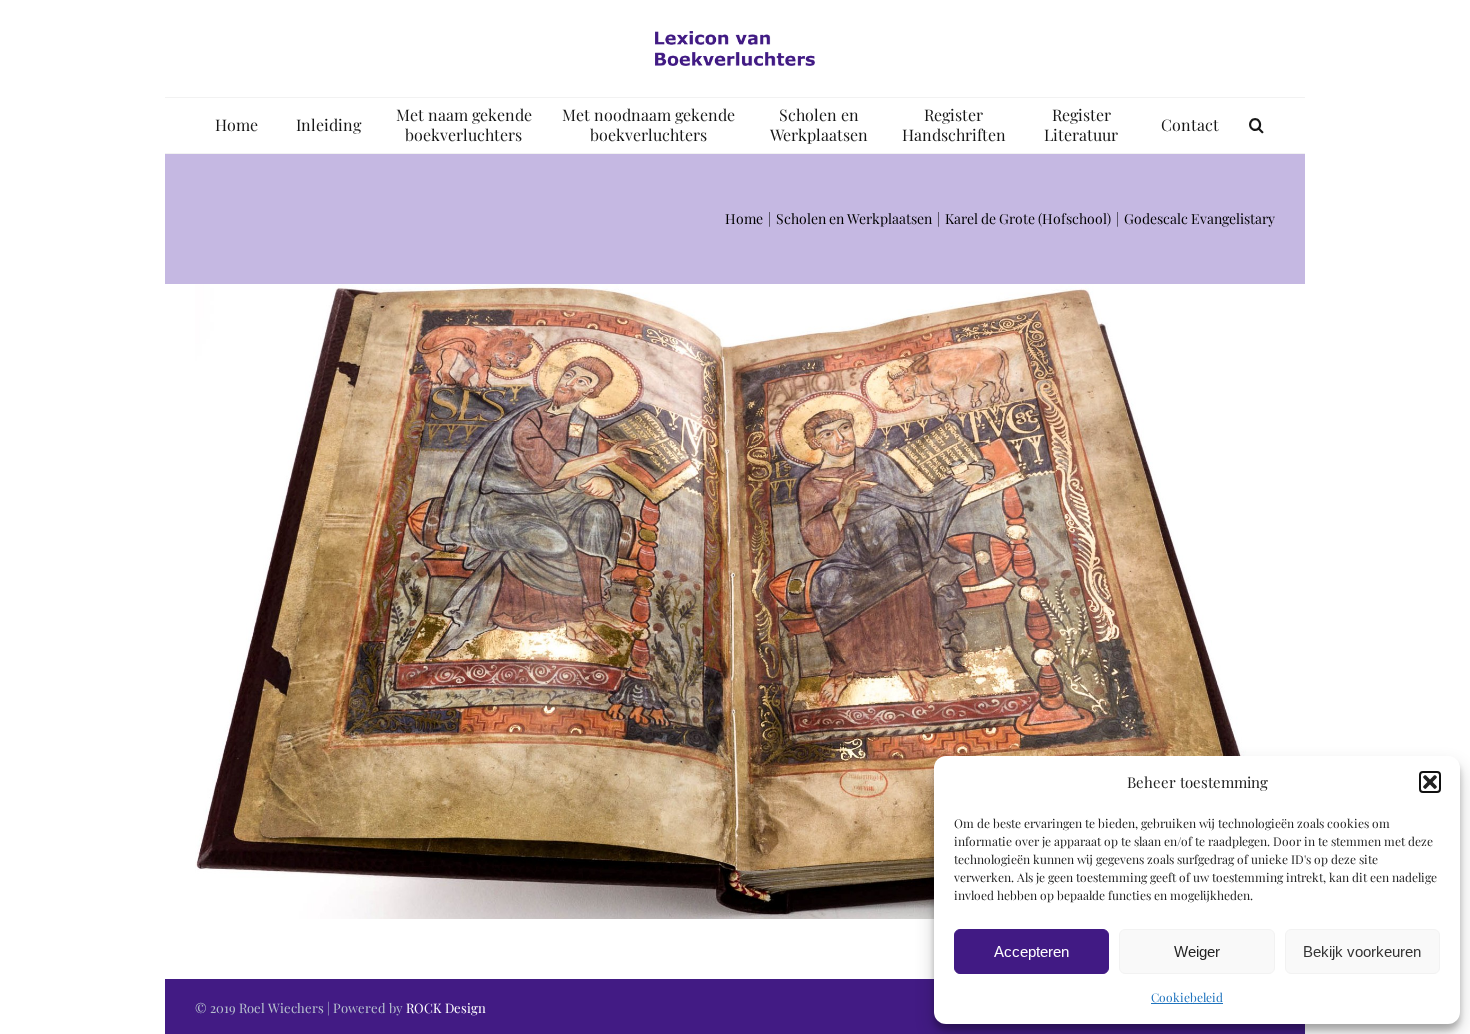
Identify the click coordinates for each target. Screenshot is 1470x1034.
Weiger (1197, 951)
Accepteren (1031, 951)
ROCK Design (446, 1007)
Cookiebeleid (1187, 997)
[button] (1430, 782)
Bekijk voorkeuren (1362, 951)
